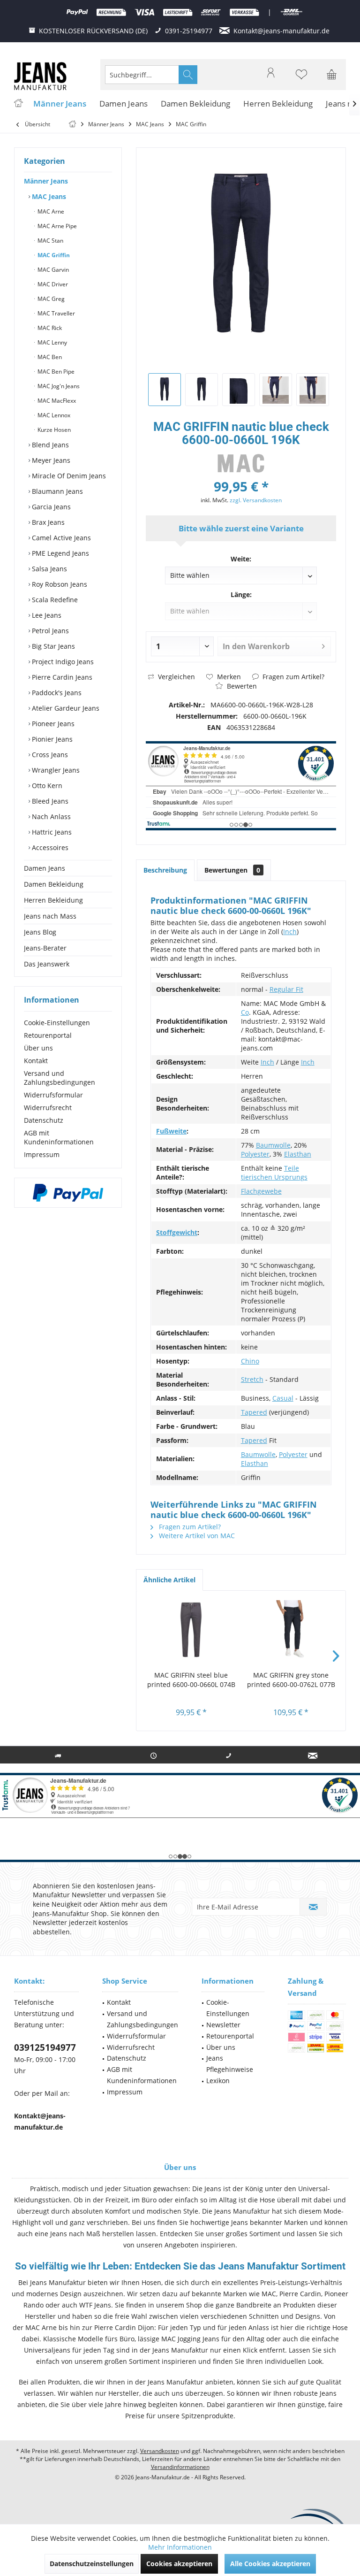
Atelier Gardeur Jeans (65, 708)
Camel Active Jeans (60, 538)
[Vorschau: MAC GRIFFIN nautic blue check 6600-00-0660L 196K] (165, 390)
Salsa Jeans (49, 569)
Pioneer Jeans (52, 724)
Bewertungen (232, 870)
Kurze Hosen (53, 430)
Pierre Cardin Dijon (124, 2327)
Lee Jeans (46, 615)
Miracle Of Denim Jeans (68, 476)
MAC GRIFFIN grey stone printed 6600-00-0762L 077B (291, 1680)
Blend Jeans (49, 445)
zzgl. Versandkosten (256, 500)
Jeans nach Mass (50, 916)
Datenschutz (44, 1120)
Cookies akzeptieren (179, 2564)
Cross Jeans (49, 755)
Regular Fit (286, 989)
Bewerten (241, 686)
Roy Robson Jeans (59, 584)
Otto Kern (46, 786)
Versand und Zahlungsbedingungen (60, 1078)
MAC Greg (50, 299)
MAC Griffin (53, 255)
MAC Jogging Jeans (190, 2339)
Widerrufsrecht (48, 1108)
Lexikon (218, 2081)
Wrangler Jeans (55, 770)
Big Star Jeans (52, 646)
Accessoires (49, 847)
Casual (283, 1398)
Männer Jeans (46, 181)
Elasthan (298, 1154)
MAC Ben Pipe (55, 372)
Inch (290, 931)
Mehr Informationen (180, 2547)
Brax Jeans (47, 522)
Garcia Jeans (50, 507)
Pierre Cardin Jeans (61, 677)
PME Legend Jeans (60, 553)
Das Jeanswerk (47, 964)
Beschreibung (165, 870)
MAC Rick (49, 328)
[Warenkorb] (332, 79)
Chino (250, 1361)
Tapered (254, 1412)
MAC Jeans (48, 196)
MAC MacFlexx (56, 401)
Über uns (38, 1048)
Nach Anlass (50, 816)
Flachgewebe (261, 1191)
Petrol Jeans (49, 631)
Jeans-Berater (45, 948)
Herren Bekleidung (53, 900)
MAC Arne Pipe (56, 226)
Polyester (255, 1154)
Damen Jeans (45, 868)
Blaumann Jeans (56, 491)
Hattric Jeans (51, 832)
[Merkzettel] (301, 79)
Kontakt (36, 1061)
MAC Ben (49, 357)
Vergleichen (176, 677)
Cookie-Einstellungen (57, 1023)
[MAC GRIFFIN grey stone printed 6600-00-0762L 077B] (291, 1633)
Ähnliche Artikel (169, 1580)
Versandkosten (160, 2451)
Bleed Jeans (49, 801)
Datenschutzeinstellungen (92, 2564)
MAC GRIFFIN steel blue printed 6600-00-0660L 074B (191, 1680)
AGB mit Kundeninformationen (59, 1137)
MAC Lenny (52, 342)
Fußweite (171, 1131)
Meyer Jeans (50, 460)
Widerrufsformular (53, 1095)
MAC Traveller (56, 313)
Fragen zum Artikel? (292, 677)
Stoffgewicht (177, 1232)
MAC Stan (50, 241)
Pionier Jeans (51, 739)
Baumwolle (273, 1145)
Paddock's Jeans (56, 693)
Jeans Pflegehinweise (230, 2064)
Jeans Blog (40, 932)
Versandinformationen (180, 2467)
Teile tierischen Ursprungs (274, 1173)
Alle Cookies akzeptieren (270, 2564)
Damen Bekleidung (54, 884)
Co (245, 1012)
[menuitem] (332, 75)
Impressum (42, 1154)
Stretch (252, 1379)
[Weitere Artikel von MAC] (241, 463)
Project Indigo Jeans (62, 662)
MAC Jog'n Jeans (58, 386)
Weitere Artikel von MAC (196, 1536)
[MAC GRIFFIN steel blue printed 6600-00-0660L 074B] (191, 1633)
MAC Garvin (52, 270)
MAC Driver (52, 284)
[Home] (18, 104)
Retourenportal (48, 1035)
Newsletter (223, 2025)
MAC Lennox (53, 415)
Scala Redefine (54, 600)
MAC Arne (50, 211)
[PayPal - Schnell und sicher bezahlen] (68, 1193)
